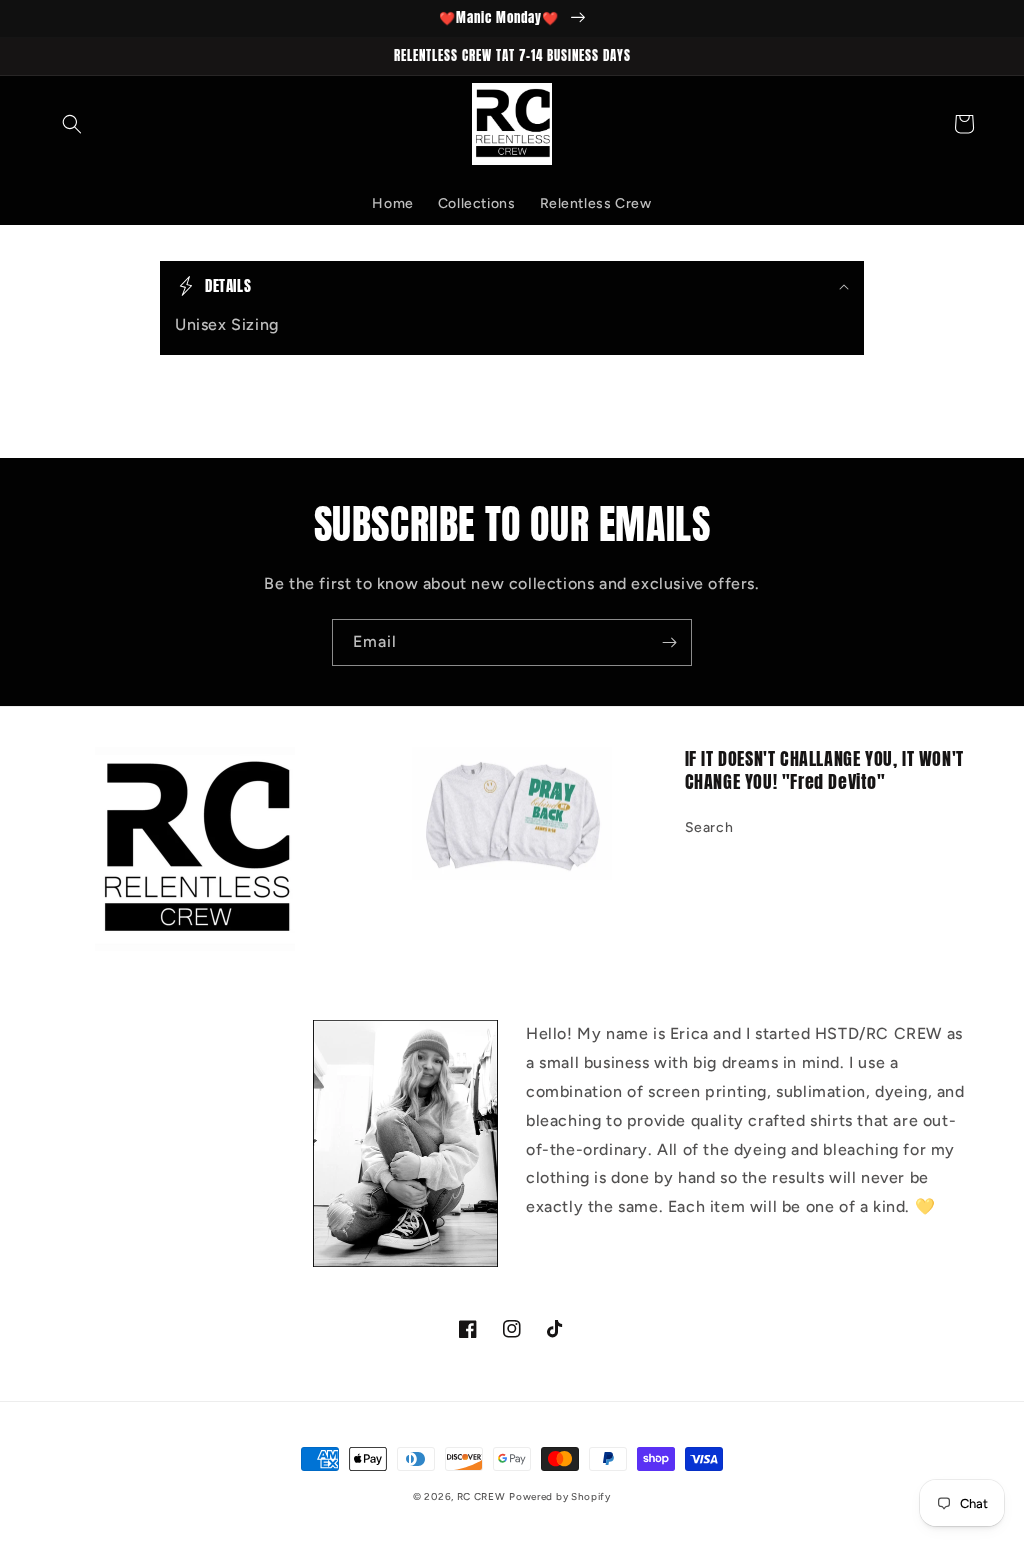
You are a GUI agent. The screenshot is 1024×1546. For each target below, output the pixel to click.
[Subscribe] (669, 642)
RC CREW (481, 1496)
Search (709, 827)
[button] (72, 124)
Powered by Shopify (560, 1496)
